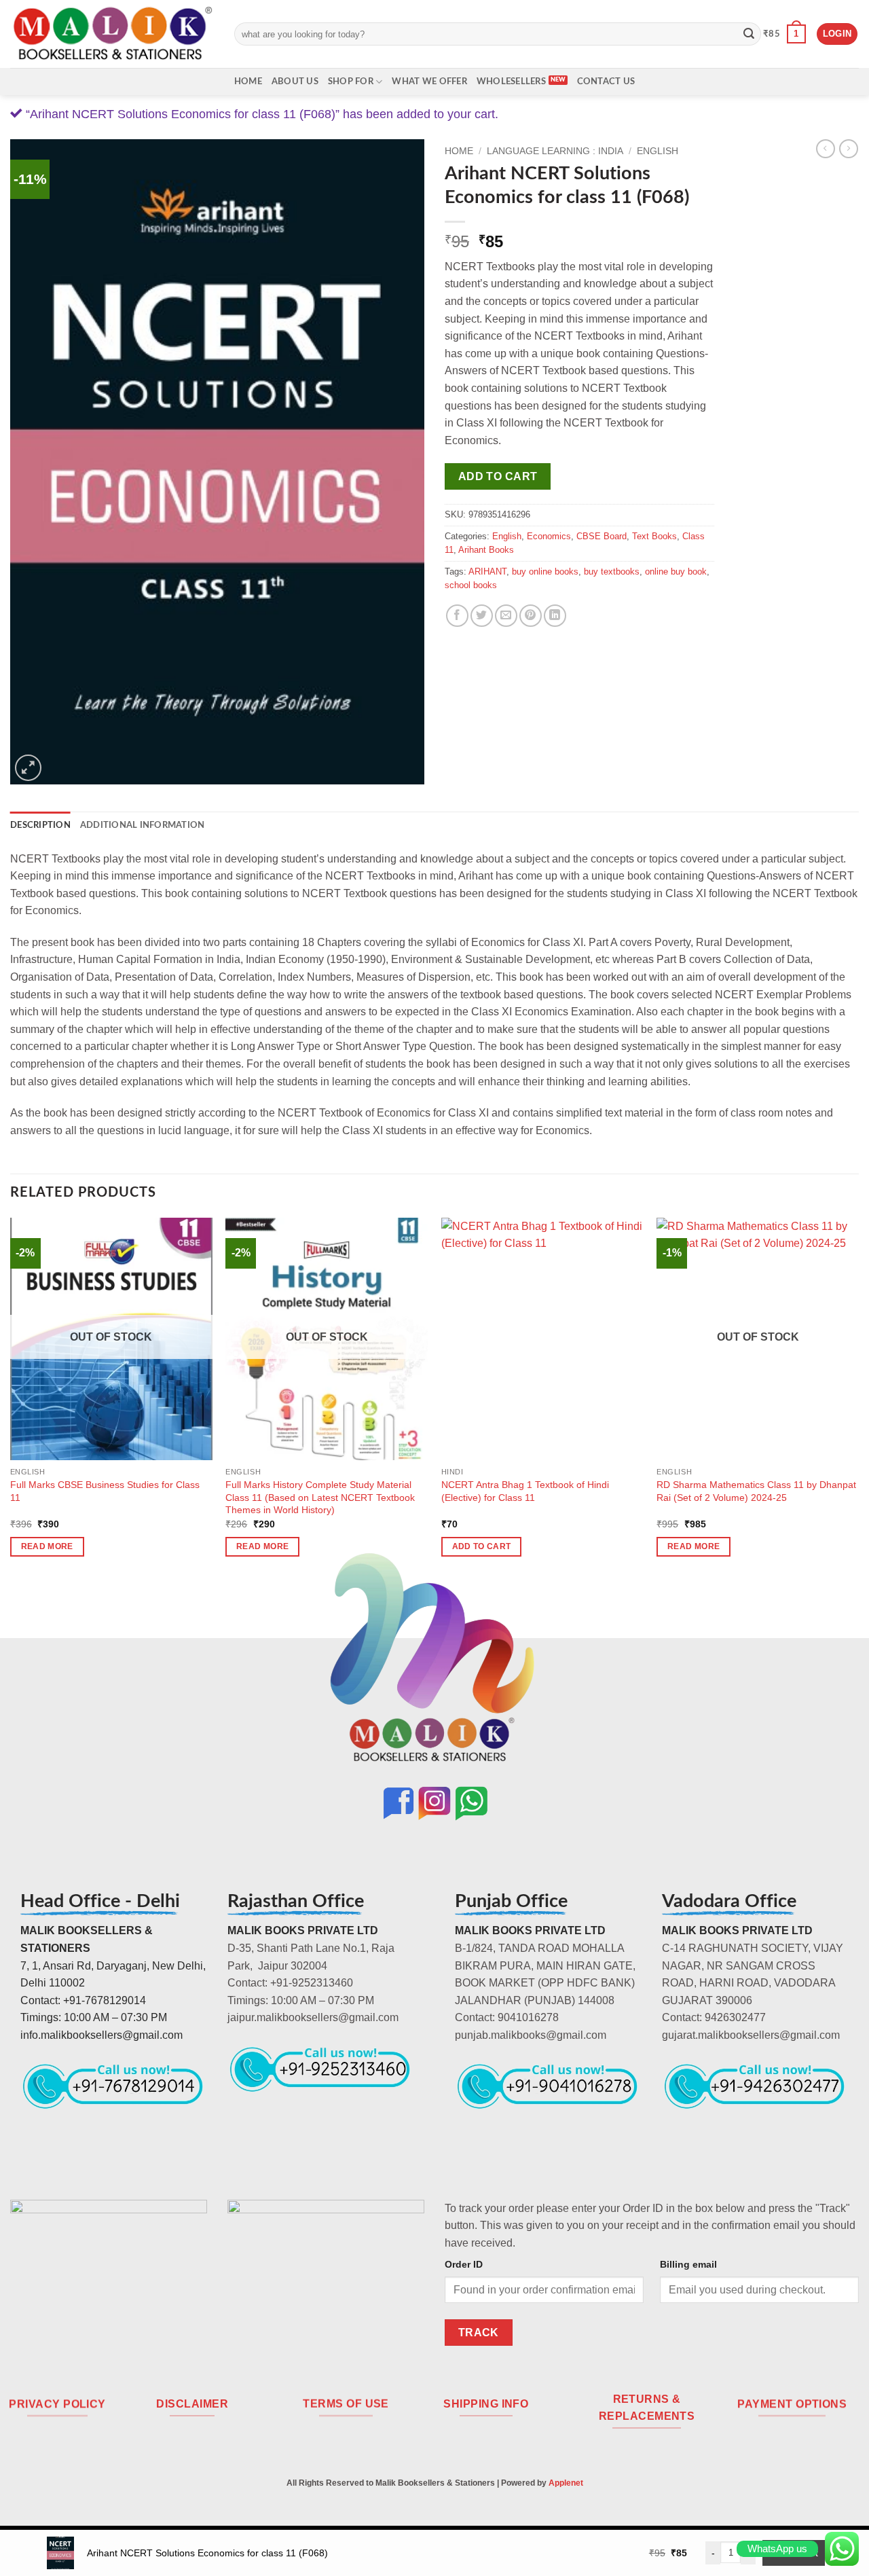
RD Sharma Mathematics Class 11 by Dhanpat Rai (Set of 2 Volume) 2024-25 (756, 1491)
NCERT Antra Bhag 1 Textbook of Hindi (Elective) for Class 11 (525, 1491)
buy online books (545, 572)
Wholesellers (511, 81)
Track (479, 2333)
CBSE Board (602, 536)
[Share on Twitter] (482, 616)
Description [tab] (40, 825)
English (658, 151)
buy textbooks (612, 572)
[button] (784, 34)
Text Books (654, 536)
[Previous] (11, 1399)
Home (248, 81)
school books (471, 585)
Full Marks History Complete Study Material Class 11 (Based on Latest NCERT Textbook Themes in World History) (320, 1497)
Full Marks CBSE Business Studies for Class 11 (105, 1491)
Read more (47, 1546)
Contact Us (606, 81)
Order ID (464, 2264)
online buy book (676, 572)
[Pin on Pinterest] (531, 616)
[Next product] (826, 149)
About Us (295, 81)
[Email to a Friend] (506, 616)
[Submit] (749, 34)
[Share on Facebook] (457, 616)
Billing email (688, 2264)
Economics (549, 536)
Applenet (566, 2483)
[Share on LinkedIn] (555, 616)
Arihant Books (486, 550)
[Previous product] (849, 149)
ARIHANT (487, 572)
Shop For (351, 81)
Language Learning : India (555, 151)
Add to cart (498, 476)
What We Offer (429, 81)
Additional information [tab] (143, 825)
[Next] (858, 1399)
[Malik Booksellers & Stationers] (112, 34)
